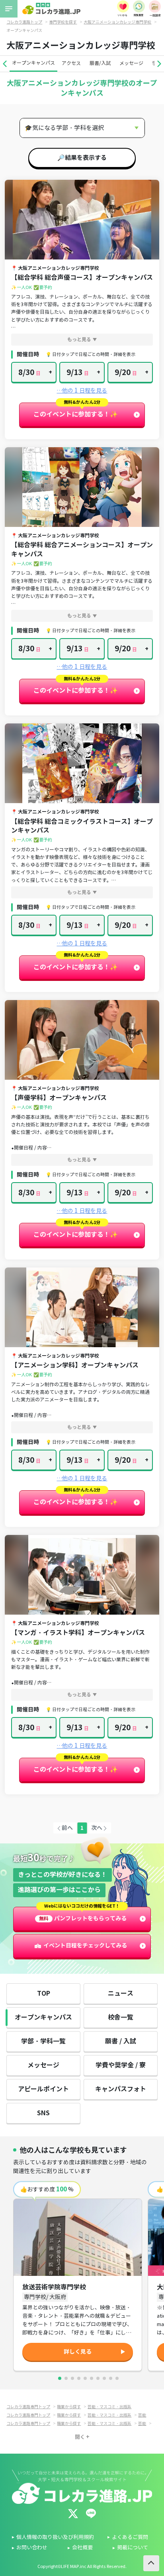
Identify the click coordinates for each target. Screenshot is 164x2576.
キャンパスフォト (121, 2089)
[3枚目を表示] (72, 2378)
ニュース (121, 1993)
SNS (43, 2113)
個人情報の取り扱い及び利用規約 (55, 2537)
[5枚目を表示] (85, 2378)
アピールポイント (43, 2089)
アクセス (71, 63)
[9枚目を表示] (111, 2378)
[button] (5, 64)
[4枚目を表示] (79, 2378)
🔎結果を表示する (82, 158)
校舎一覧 (121, 2017)
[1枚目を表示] (60, 2378)
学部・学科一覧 (43, 2041)
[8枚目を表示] (104, 2378)
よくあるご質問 (130, 2537)
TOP (44, 1993)
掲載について (133, 2548)
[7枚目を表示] (98, 2378)
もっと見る (79, 339)
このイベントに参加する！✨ (76, 414)
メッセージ (131, 63)
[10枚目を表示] (117, 2378)
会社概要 (82, 2548)
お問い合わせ (32, 2548)
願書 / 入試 (121, 2041)
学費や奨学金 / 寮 (121, 2065)
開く (80, 2437)
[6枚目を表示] (92, 2378)
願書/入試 (100, 63)
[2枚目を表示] (66, 2378)
